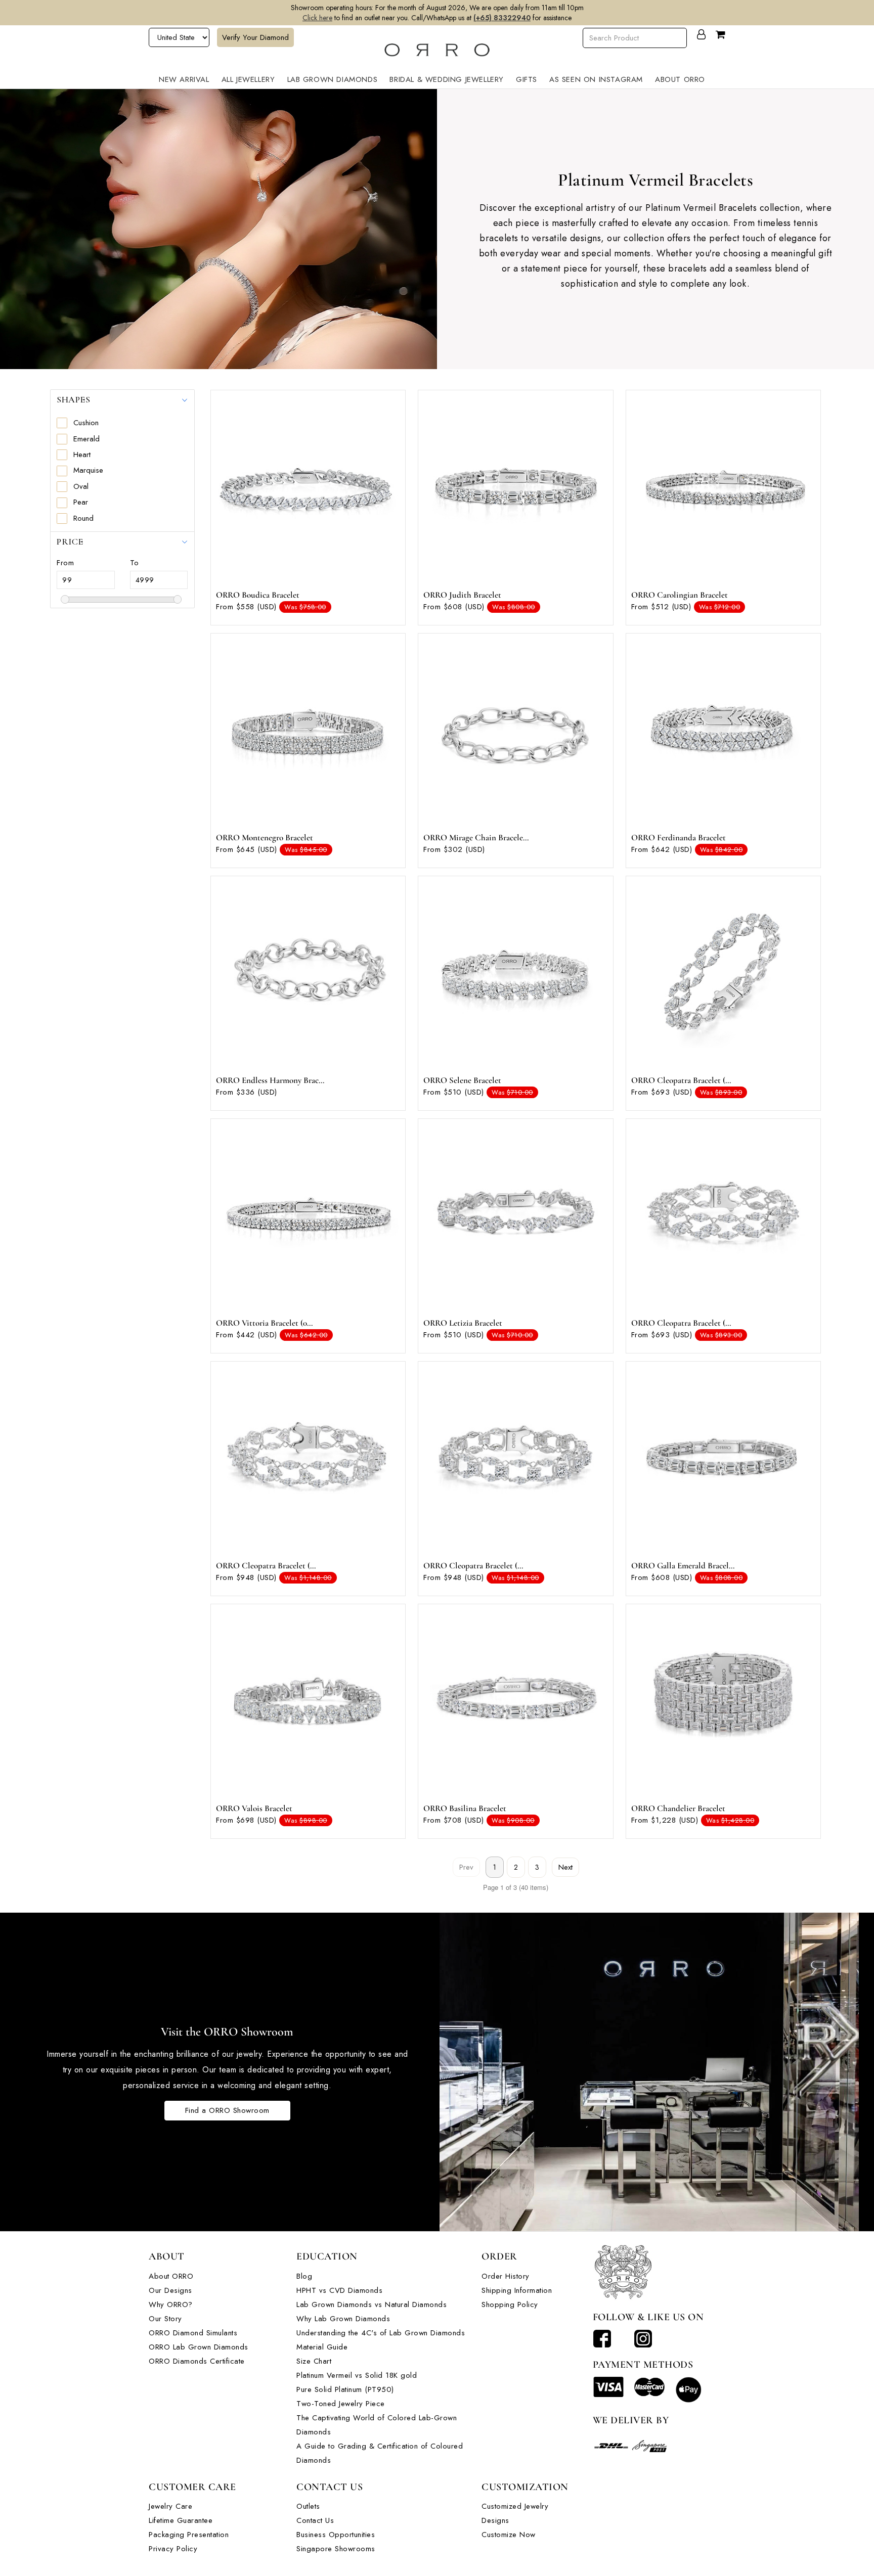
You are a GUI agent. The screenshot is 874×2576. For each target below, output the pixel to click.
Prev (466, 1867)
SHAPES (73, 399)
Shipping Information (517, 2290)
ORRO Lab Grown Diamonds (199, 2347)
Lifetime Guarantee (181, 2520)
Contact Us (315, 2520)
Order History (506, 2276)
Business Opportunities (336, 2535)
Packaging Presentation (189, 2535)
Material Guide (322, 2347)
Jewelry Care (170, 2506)
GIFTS (527, 79)
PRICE (70, 541)
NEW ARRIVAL (184, 79)
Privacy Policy (173, 2549)
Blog (304, 2276)
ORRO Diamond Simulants (193, 2333)
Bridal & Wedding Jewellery (447, 79)
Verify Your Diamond (255, 37)
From (65, 563)
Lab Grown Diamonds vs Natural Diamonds (372, 2304)
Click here (317, 18)
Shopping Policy (510, 2304)
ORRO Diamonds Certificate (197, 2361)
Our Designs (170, 2290)
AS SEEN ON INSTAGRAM (596, 79)
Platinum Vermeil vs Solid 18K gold (357, 2375)
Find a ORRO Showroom (227, 2110)
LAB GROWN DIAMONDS (333, 79)
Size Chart (314, 2361)
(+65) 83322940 (502, 18)
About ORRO (171, 2276)
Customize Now (509, 2535)
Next (565, 1867)
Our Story (165, 2319)
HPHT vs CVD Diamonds (339, 2290)
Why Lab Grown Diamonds (343, 2319)
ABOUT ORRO (680, 79)
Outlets (308, 2506)
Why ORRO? (171, 2304)
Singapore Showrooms (336, 2549)
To (135, 563)
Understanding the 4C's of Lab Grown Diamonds (381, 2333)
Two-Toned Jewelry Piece (341, 2404)
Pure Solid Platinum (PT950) (345, 2389)
